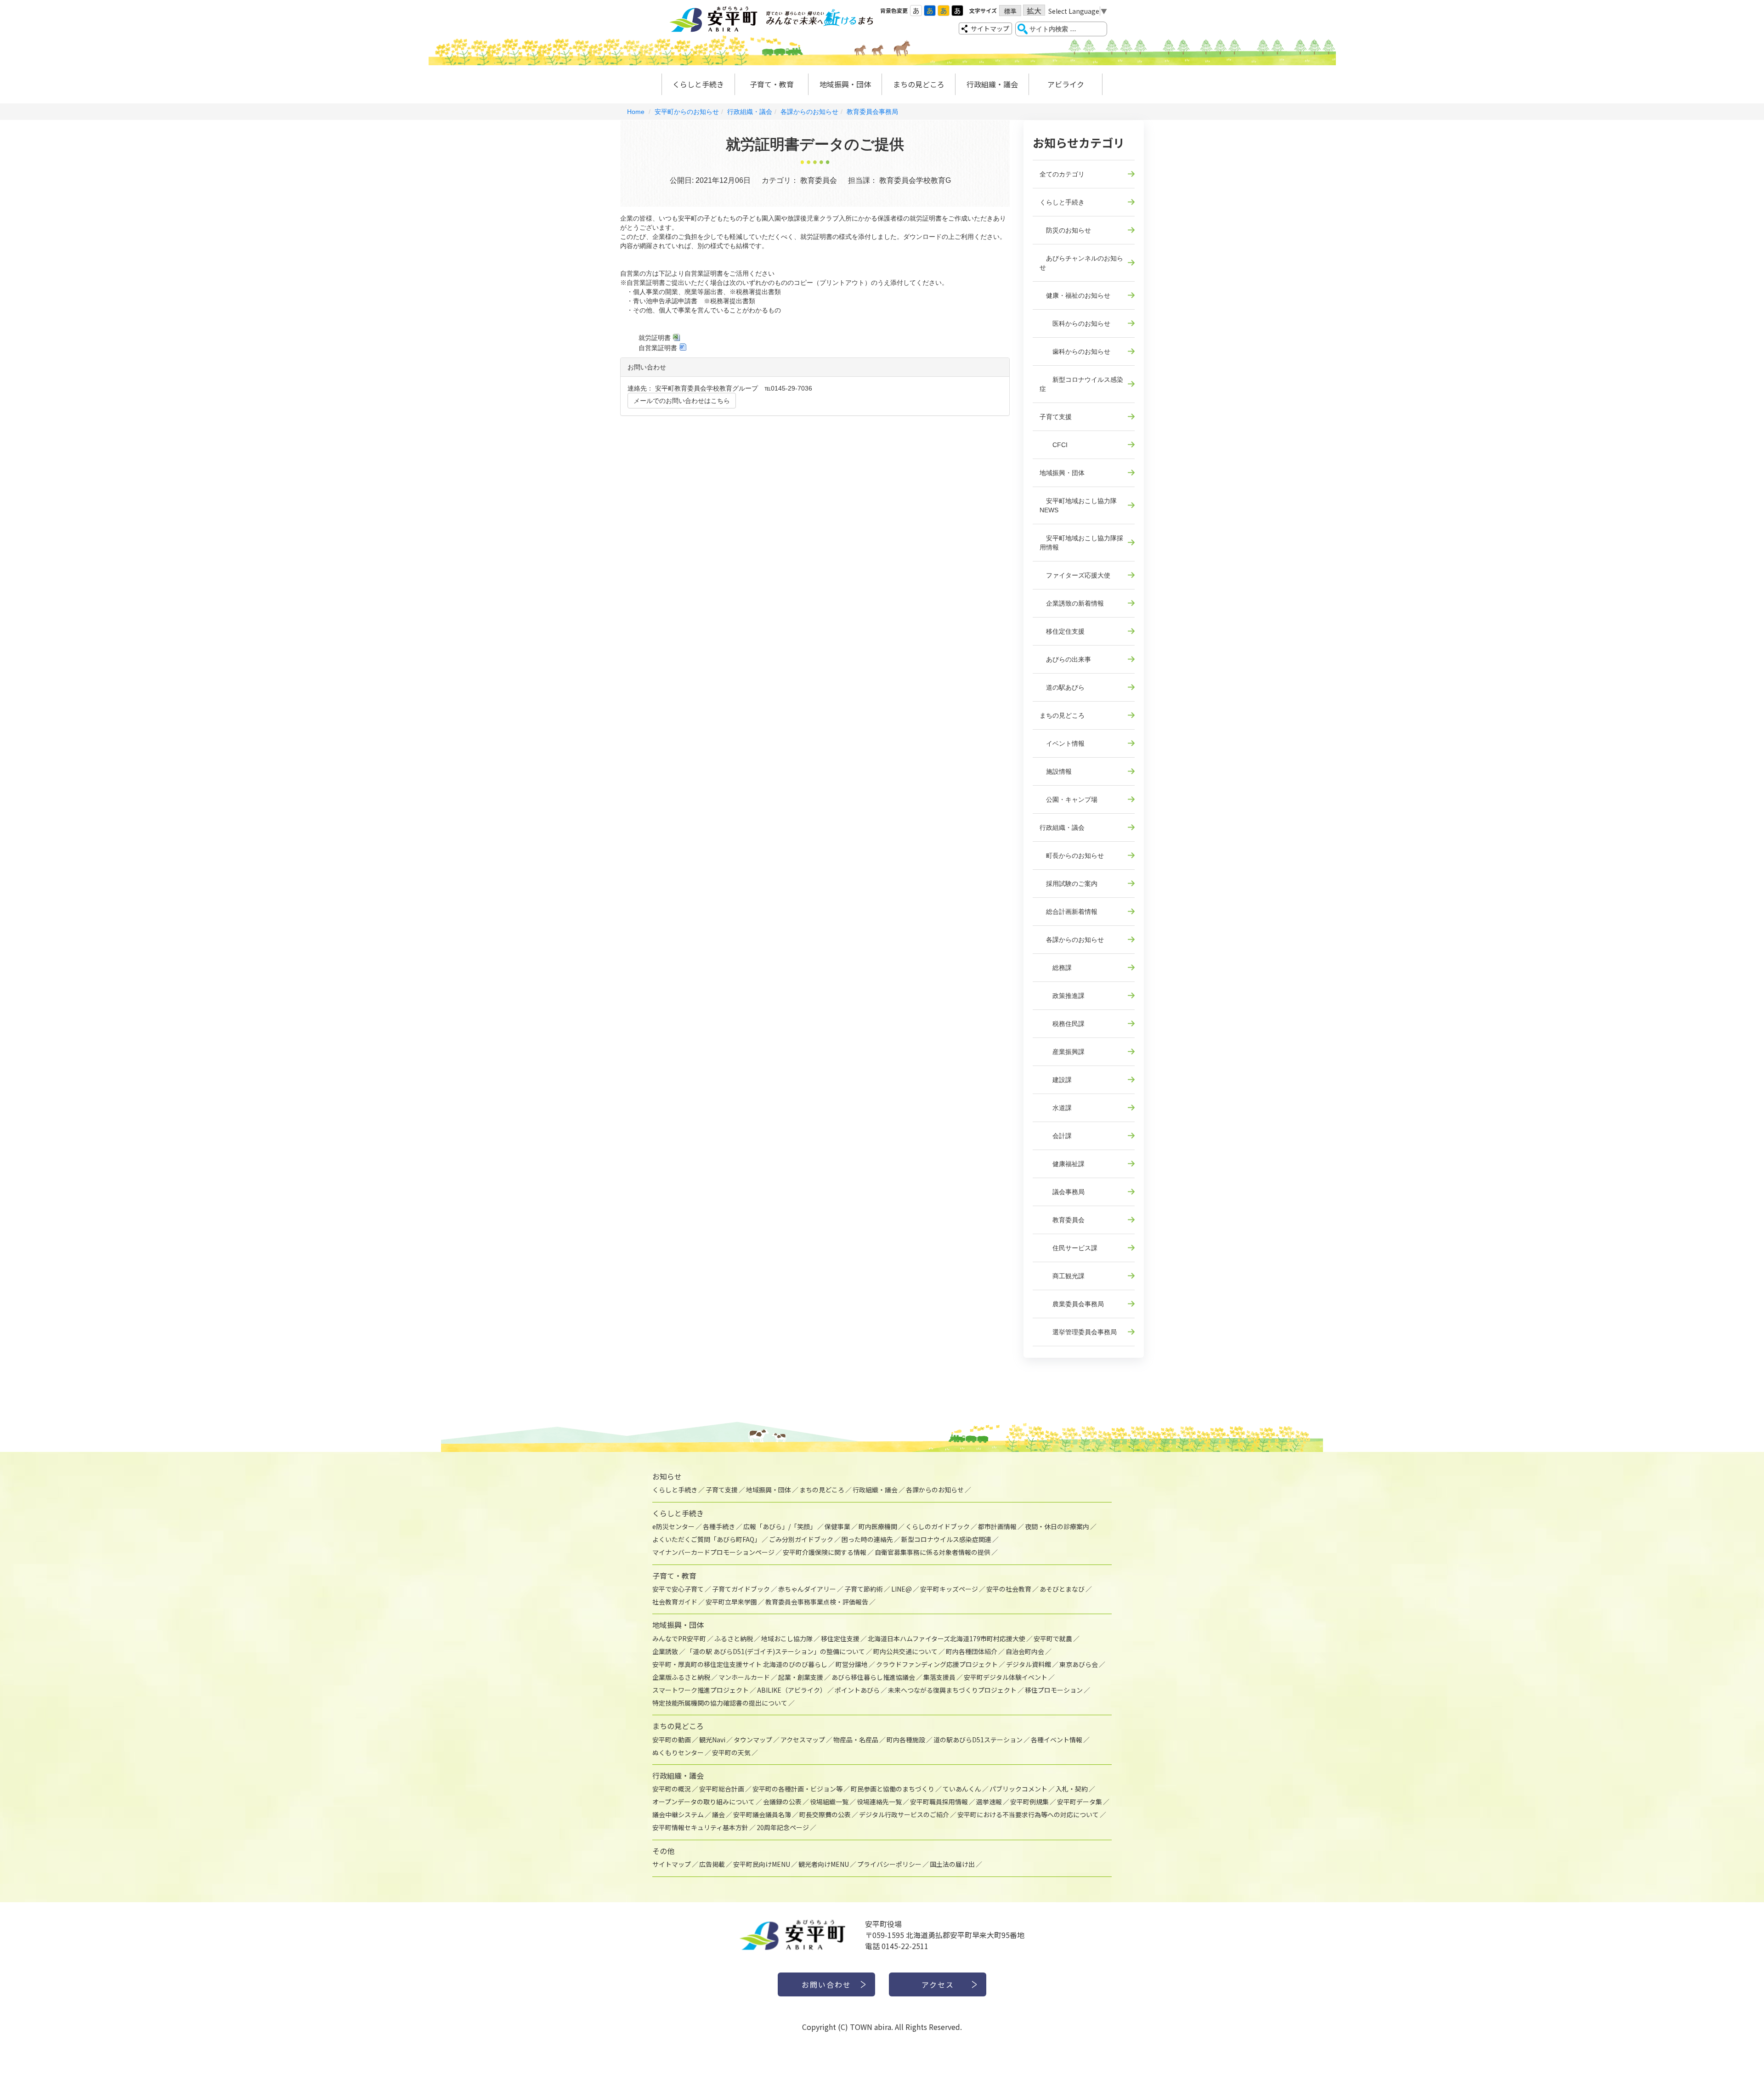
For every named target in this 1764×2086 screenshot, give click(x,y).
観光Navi (712, 1740)
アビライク (1066, 84)
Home (636, 112)
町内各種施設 (906, 1740)
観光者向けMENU (824, 1864)
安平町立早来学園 (731, 1602)
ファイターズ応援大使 (1075, 575)
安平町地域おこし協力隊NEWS (1078, 505)
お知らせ (667, 1476)
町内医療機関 (878, 1526)
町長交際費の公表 (825, 1814)
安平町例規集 (1029, 1802)
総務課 (1056, 968)
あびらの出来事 (1065, 659)
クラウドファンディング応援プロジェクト (937, 1664)
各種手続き (719, 1526)
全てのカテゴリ (1062, 174)
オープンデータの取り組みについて (704, 1802)
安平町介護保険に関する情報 (825, 1552)
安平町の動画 (672, 1740)
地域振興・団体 (845, 84)
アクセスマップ (803, 1740)
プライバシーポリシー (889, 1864)
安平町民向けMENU (762, 1864)
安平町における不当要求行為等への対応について (1028, 1814)
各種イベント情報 (1057, 1740)
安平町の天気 (731, 1752)
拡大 (1034, 10)
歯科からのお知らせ (1075, 351)
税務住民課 (1062, 1024)
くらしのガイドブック (938, 1526)
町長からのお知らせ (1072, 856)
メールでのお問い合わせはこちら (682, 401)
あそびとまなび (1062, 1589)
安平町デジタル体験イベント (1006, 1677)
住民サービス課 (1069, 1248)
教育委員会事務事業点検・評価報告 (817, 1602)
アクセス (938, 1984)
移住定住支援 (1062, 631)
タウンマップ (753, 1740)
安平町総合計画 (722, 1789)
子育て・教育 (772, 84)
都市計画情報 (997, 1526)
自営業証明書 (658, 348)
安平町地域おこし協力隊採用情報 (1081, 543)
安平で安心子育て (678, 1589)
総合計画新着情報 (1069, 912)
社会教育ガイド (675, 1602)
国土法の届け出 (952, 1864)
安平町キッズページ (949, 1589)
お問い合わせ (826, 1984)
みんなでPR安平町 (679, 1638)
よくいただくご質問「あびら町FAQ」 (707, 1539)
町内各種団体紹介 (972, 1651)
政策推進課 (1062, 996)
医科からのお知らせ (1075, 323)
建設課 (1056, 1080)
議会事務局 (1062, 1192)
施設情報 (1056, 771)
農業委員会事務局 (1072, 1304)
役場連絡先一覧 (879, 1802)
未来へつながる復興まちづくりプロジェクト (952, 1690)
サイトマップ (990, 28)
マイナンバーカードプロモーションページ (713, 1552)
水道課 (1056, 1108)
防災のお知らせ (1065, 230)
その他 (663, 1851)
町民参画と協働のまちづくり (893, 1789)
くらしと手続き (698, 84)
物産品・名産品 (856, 1740)
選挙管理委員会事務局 (1078, 1332)
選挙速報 (989, 1802)
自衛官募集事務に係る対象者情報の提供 (933, 1552)
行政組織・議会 (992, 84)
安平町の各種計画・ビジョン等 (797, 1789)
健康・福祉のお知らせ (1075, 295)
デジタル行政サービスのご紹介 (904, 1814)
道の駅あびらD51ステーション (978, 1740)
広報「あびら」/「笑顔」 (780, 1526)
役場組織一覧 (829, 1802)
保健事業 (837, 1526)
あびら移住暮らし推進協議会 (873, 1677)
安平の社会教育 (1009, 1589)
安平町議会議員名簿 (762, 1814)
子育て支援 (1056, 417)
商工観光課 (1062, 1276)
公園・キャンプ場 (1069, 799)
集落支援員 (939, 1677)
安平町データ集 (1080, 1802)
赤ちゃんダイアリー (807, 1589)
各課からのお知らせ (809, 112)
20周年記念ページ (783, 1827)
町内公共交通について (905, 1651)
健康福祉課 (1062, 1164)
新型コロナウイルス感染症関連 (946, 1539)
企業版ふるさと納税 (681, 1677)
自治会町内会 (1025, 1651)
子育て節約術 (864, 1589)
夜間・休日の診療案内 (1057, 1526)
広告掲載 (712, 1864)
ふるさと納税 (734, 1638)
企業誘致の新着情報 (1072, 603)
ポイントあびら (857, 1690)
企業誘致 (665, 1651)
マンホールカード (744, 1677)
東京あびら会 (1079, 1664)
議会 (718, 1814)
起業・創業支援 (801, 1677)
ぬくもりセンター (678, 1752)
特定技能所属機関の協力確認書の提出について (720, 1703)
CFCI (1054, 445)
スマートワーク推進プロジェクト (701, 1690)
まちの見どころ (919, 84)
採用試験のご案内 (1069, 884)
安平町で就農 (1053, 1638)
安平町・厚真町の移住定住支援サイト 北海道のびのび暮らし (740, 1664)
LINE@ (902, 1589)
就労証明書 (655, 338)
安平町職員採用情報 (939, 1802)
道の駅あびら (1062, 687)
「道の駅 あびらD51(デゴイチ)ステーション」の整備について (776, 1651)
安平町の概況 (672, 1789)
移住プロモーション (1054, 1690)
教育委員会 (1062, 1220)
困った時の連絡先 (867, 1539)
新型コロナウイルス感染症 (1081, 384)
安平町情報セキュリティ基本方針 (700, 1827)
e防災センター (673, 1526)
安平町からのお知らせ (687, 112)
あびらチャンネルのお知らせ (1081, 263)
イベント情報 (1062, 743)
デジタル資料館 (1029, 1664)
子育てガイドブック (741, 1589)
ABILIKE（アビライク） (792, 1690)
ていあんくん (962, 1789)
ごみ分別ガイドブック (801, 1539)
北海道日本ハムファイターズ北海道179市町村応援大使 (947, 1638)
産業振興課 (1062, 1052)
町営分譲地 (852, 1664)
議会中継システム (678, 1814)
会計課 (1056, 1136)
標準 (1010, 11)
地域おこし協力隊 (787, 1638)
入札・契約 (1072, 1789)
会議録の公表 (782, 1802)
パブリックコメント (1018, 1789)
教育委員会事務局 (872, 112)
